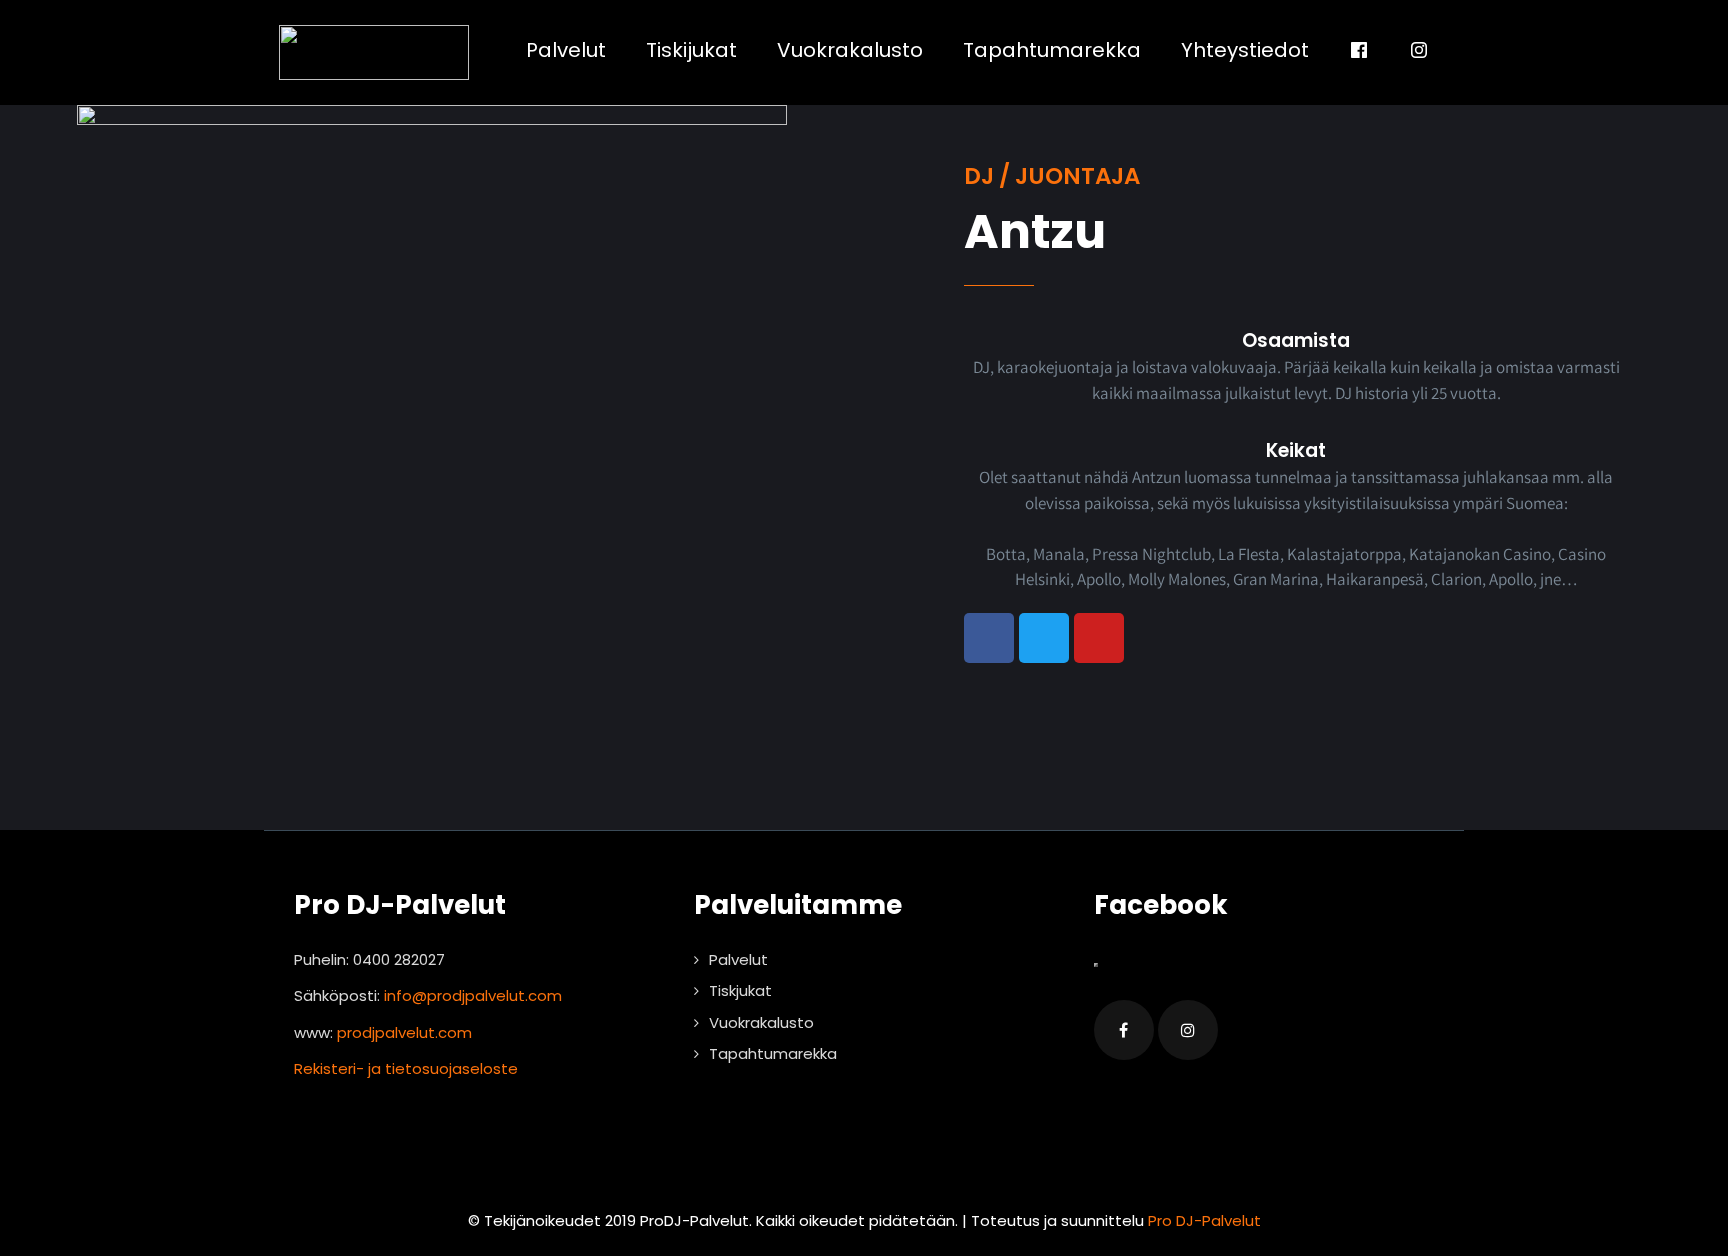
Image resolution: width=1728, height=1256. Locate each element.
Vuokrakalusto (850, 50)
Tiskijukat (691, 50)
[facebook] (1124, 1030)
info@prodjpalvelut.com (473, 995)
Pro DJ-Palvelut (1204, 1220)
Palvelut (566, 50)
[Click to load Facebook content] (1096, 965)
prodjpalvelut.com (404, 1032)
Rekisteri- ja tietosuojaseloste (406, 1068)
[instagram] (1188, 1030)
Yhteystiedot (1245, 50)
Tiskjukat (740, 990)
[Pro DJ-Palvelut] (374, 52)
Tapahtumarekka (1052, 50)
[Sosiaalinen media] (1359, 50)
